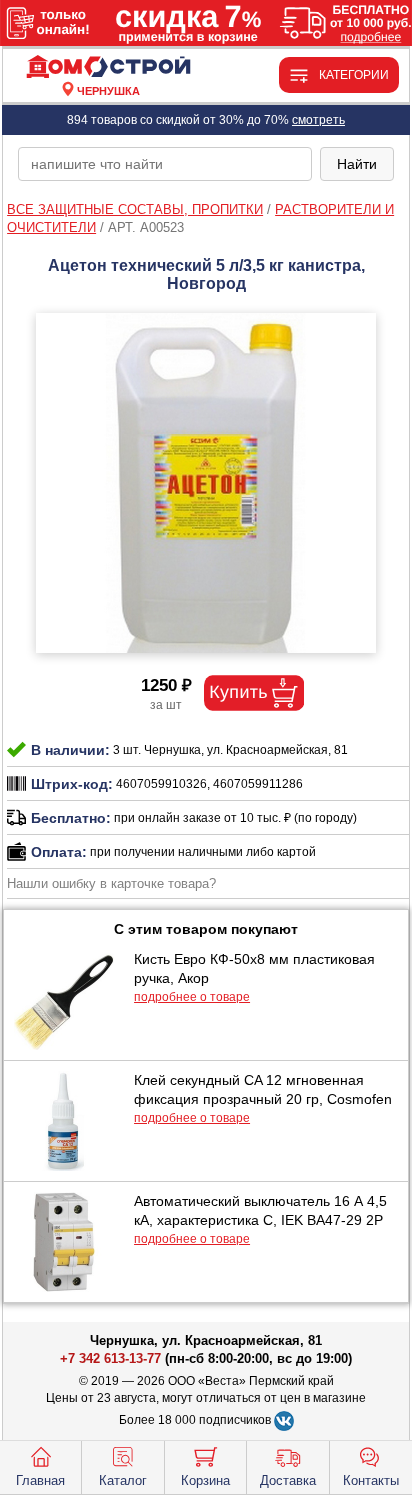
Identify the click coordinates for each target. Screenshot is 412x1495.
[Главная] (108, 67)
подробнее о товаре (192, 997)
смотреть (318, 120)
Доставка (288, 1480)
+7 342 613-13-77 (110, 1358)
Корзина (205, 1480)
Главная (40, 1480)
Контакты (371, 1480)
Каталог (123, 1480)
